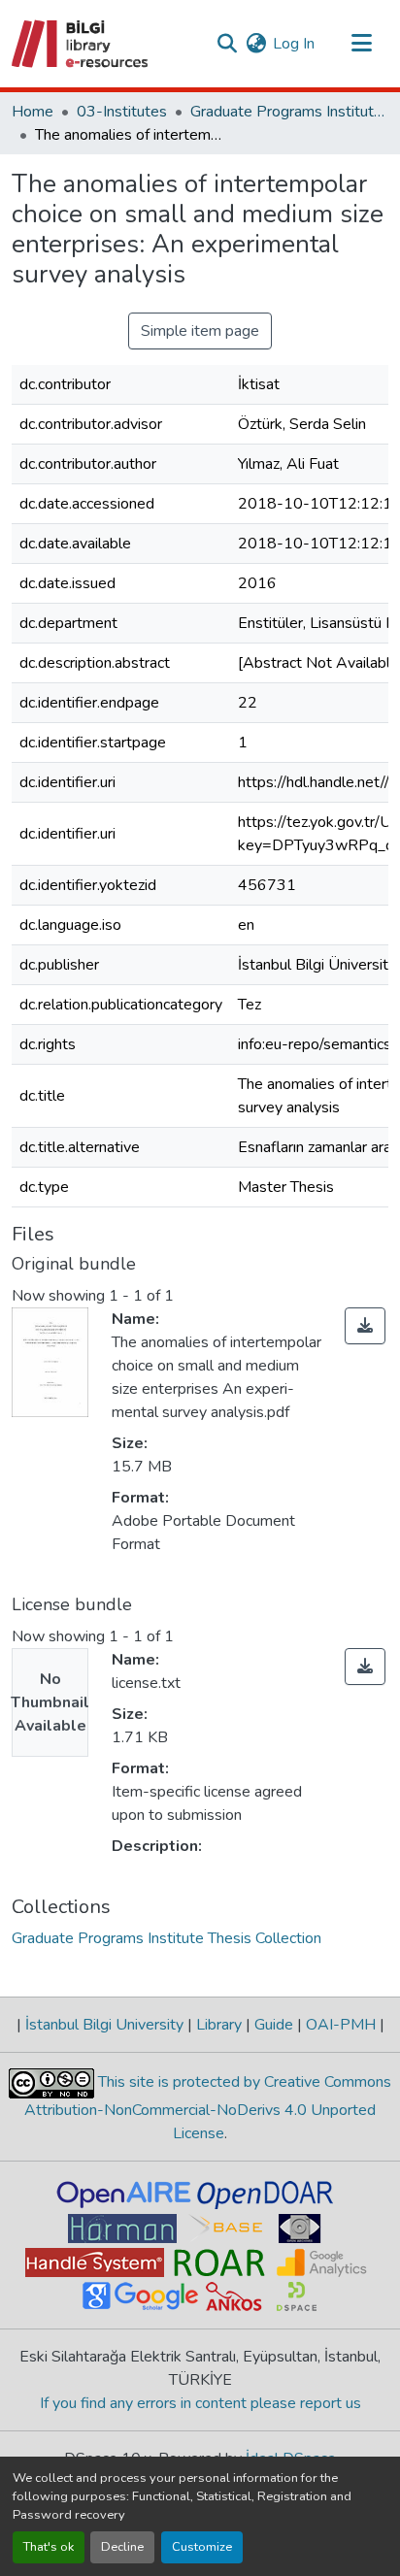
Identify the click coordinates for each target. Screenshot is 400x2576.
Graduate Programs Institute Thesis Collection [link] (287, 112)
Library (219, 2025)
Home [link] (33, 112)
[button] (81, 44)
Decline (122, 2547)
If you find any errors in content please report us (200, 2403)
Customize (202, 2547)
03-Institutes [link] (122, 112)
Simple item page (200, 331)
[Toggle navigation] (361, 44)
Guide (274, 2025)
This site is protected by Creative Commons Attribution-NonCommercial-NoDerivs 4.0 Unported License (208, 2108)
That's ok (49, 2547)
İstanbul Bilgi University (104, 2025)
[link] (365, 1326)
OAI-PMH (341, 2025)
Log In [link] (294, 44)
